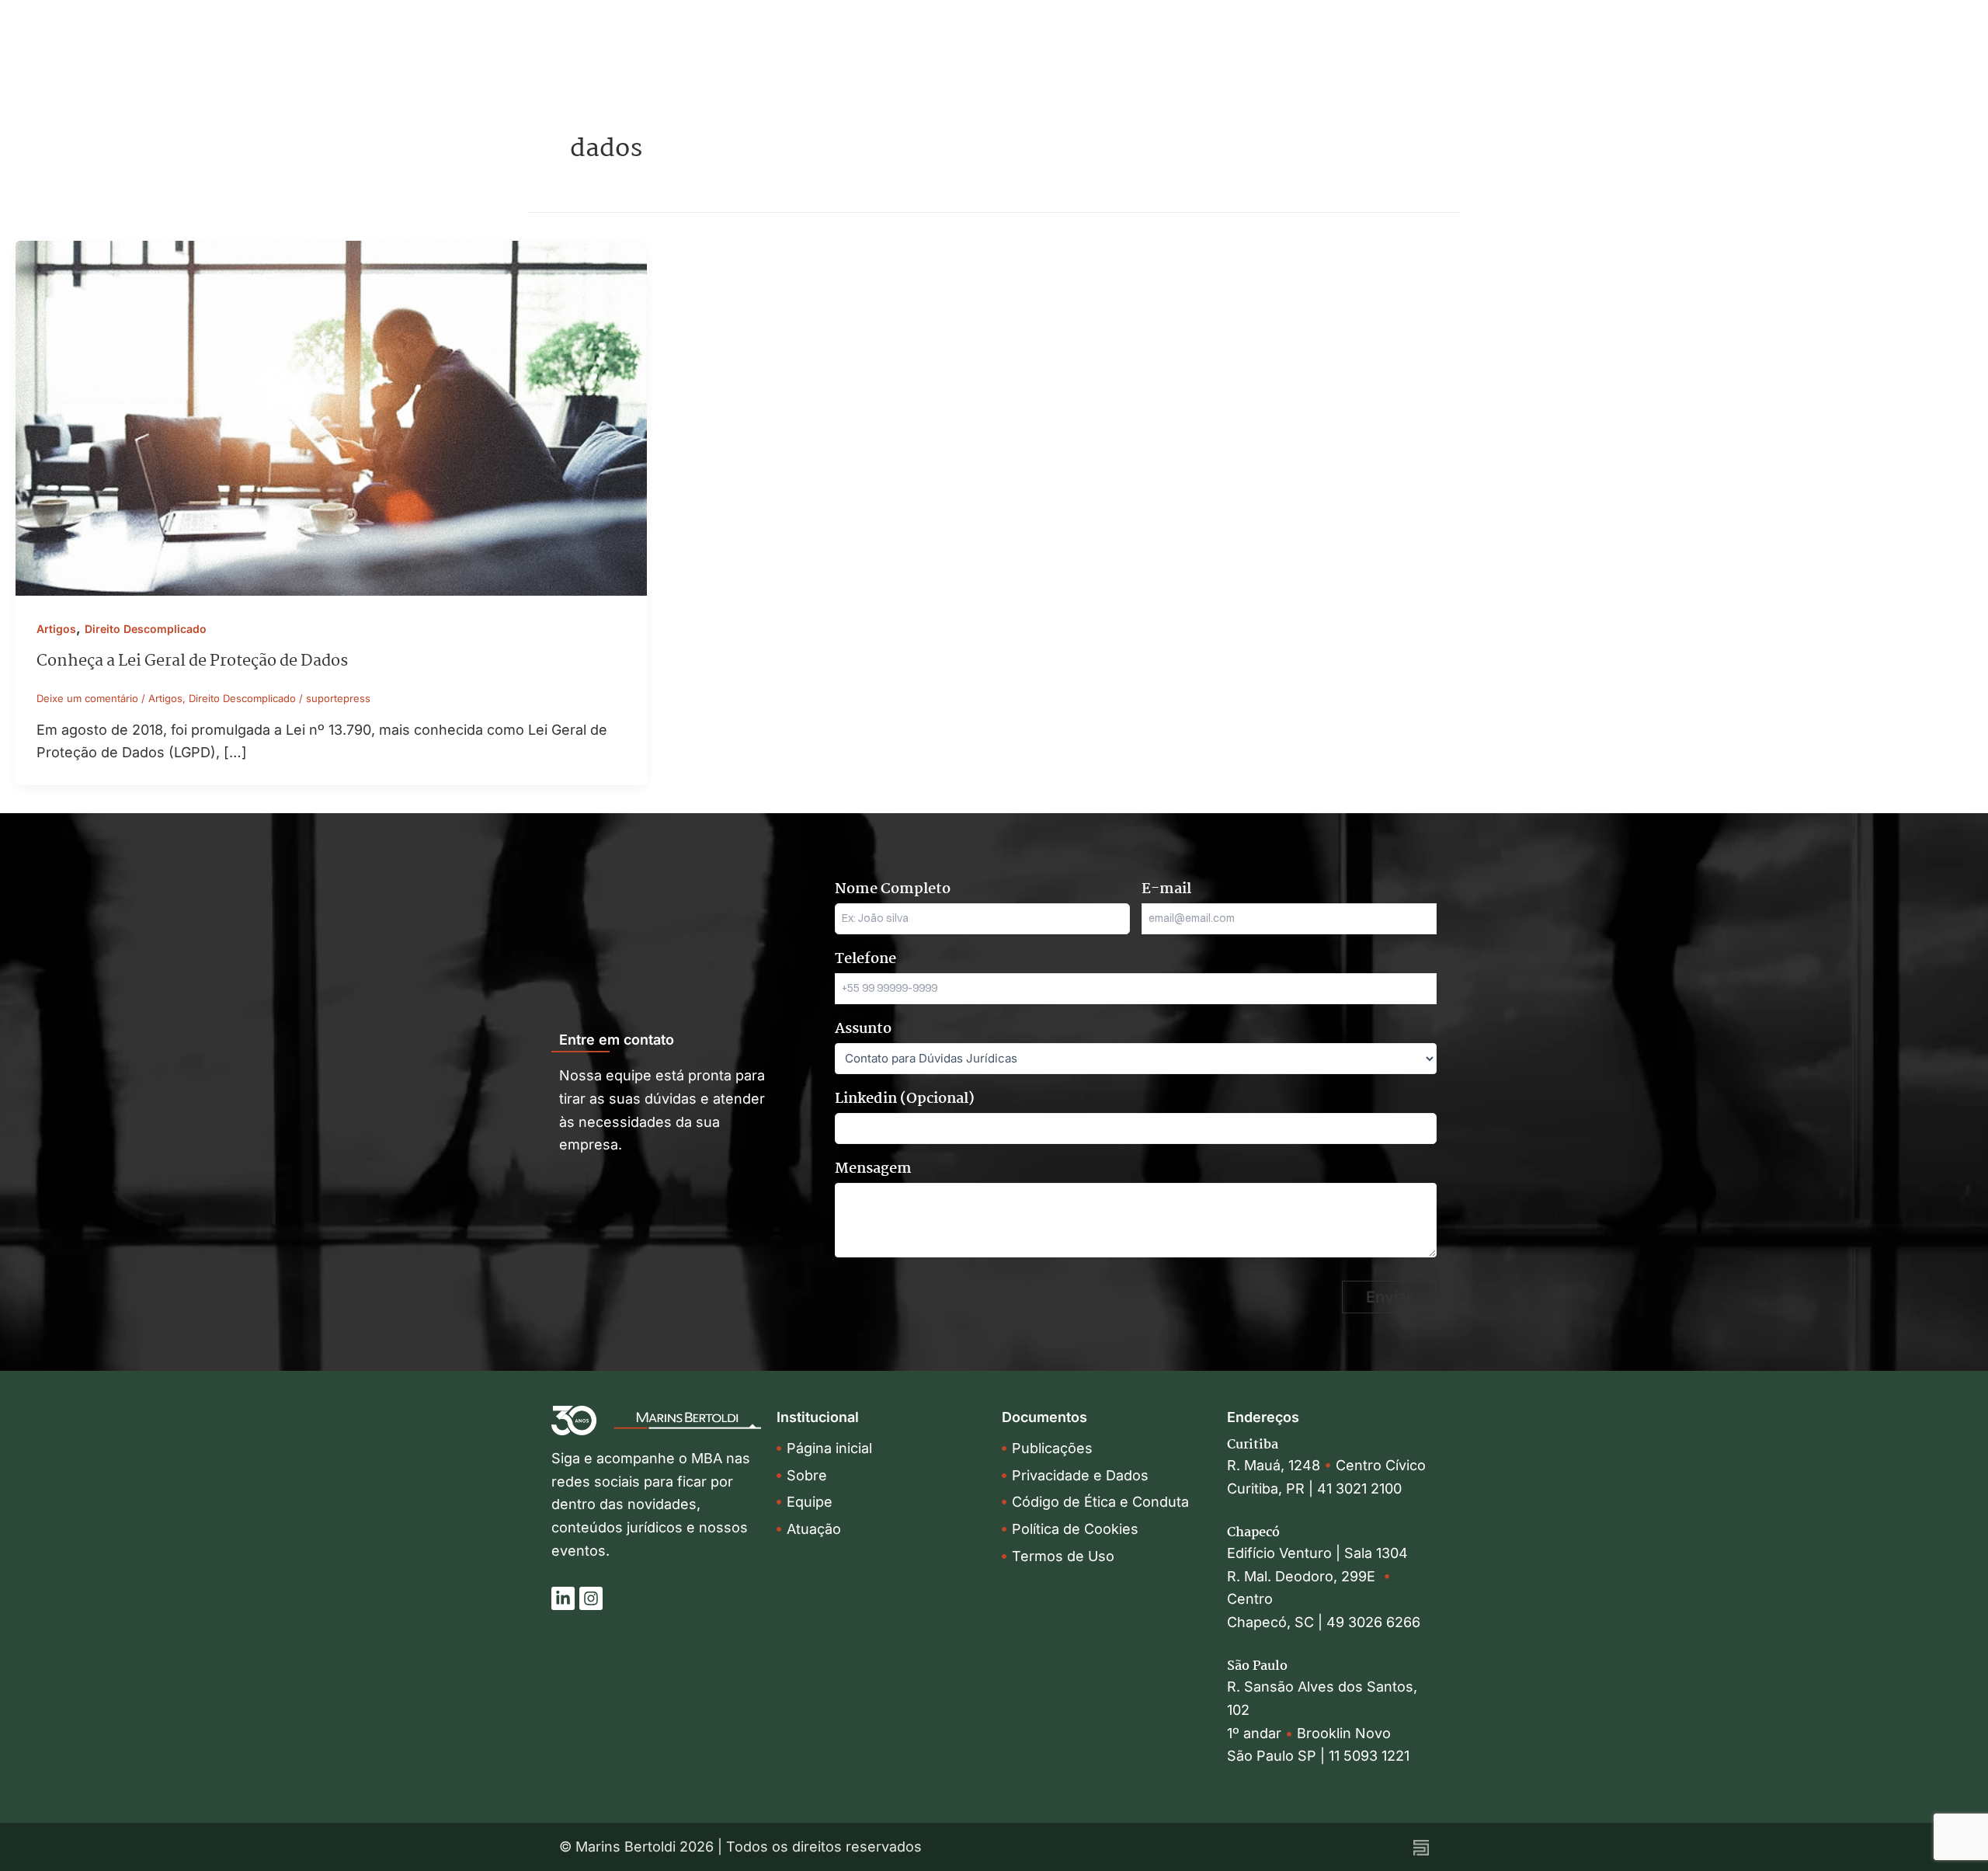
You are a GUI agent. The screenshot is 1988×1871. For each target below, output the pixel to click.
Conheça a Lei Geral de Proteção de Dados (192, 661)
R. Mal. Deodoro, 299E (1305, 1576)
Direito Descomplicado (146, 629)
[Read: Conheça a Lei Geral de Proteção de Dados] (331, 417)
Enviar (1389, 1297)
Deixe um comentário (87, 698)
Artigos (56, 629)
